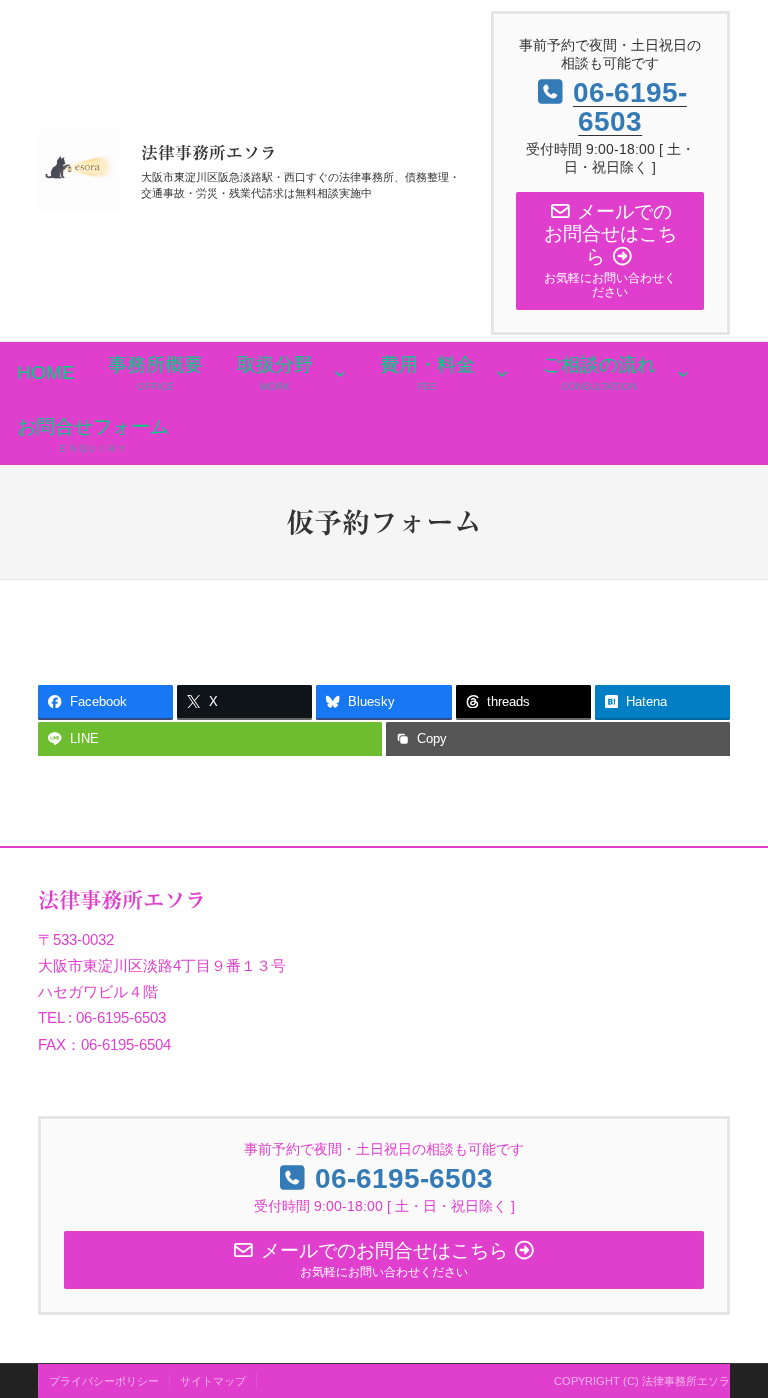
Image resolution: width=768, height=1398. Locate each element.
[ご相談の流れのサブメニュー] (683, 373)
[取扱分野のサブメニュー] (340, 373)
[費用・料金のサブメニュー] (502, 373)
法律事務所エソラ (209, 152)
